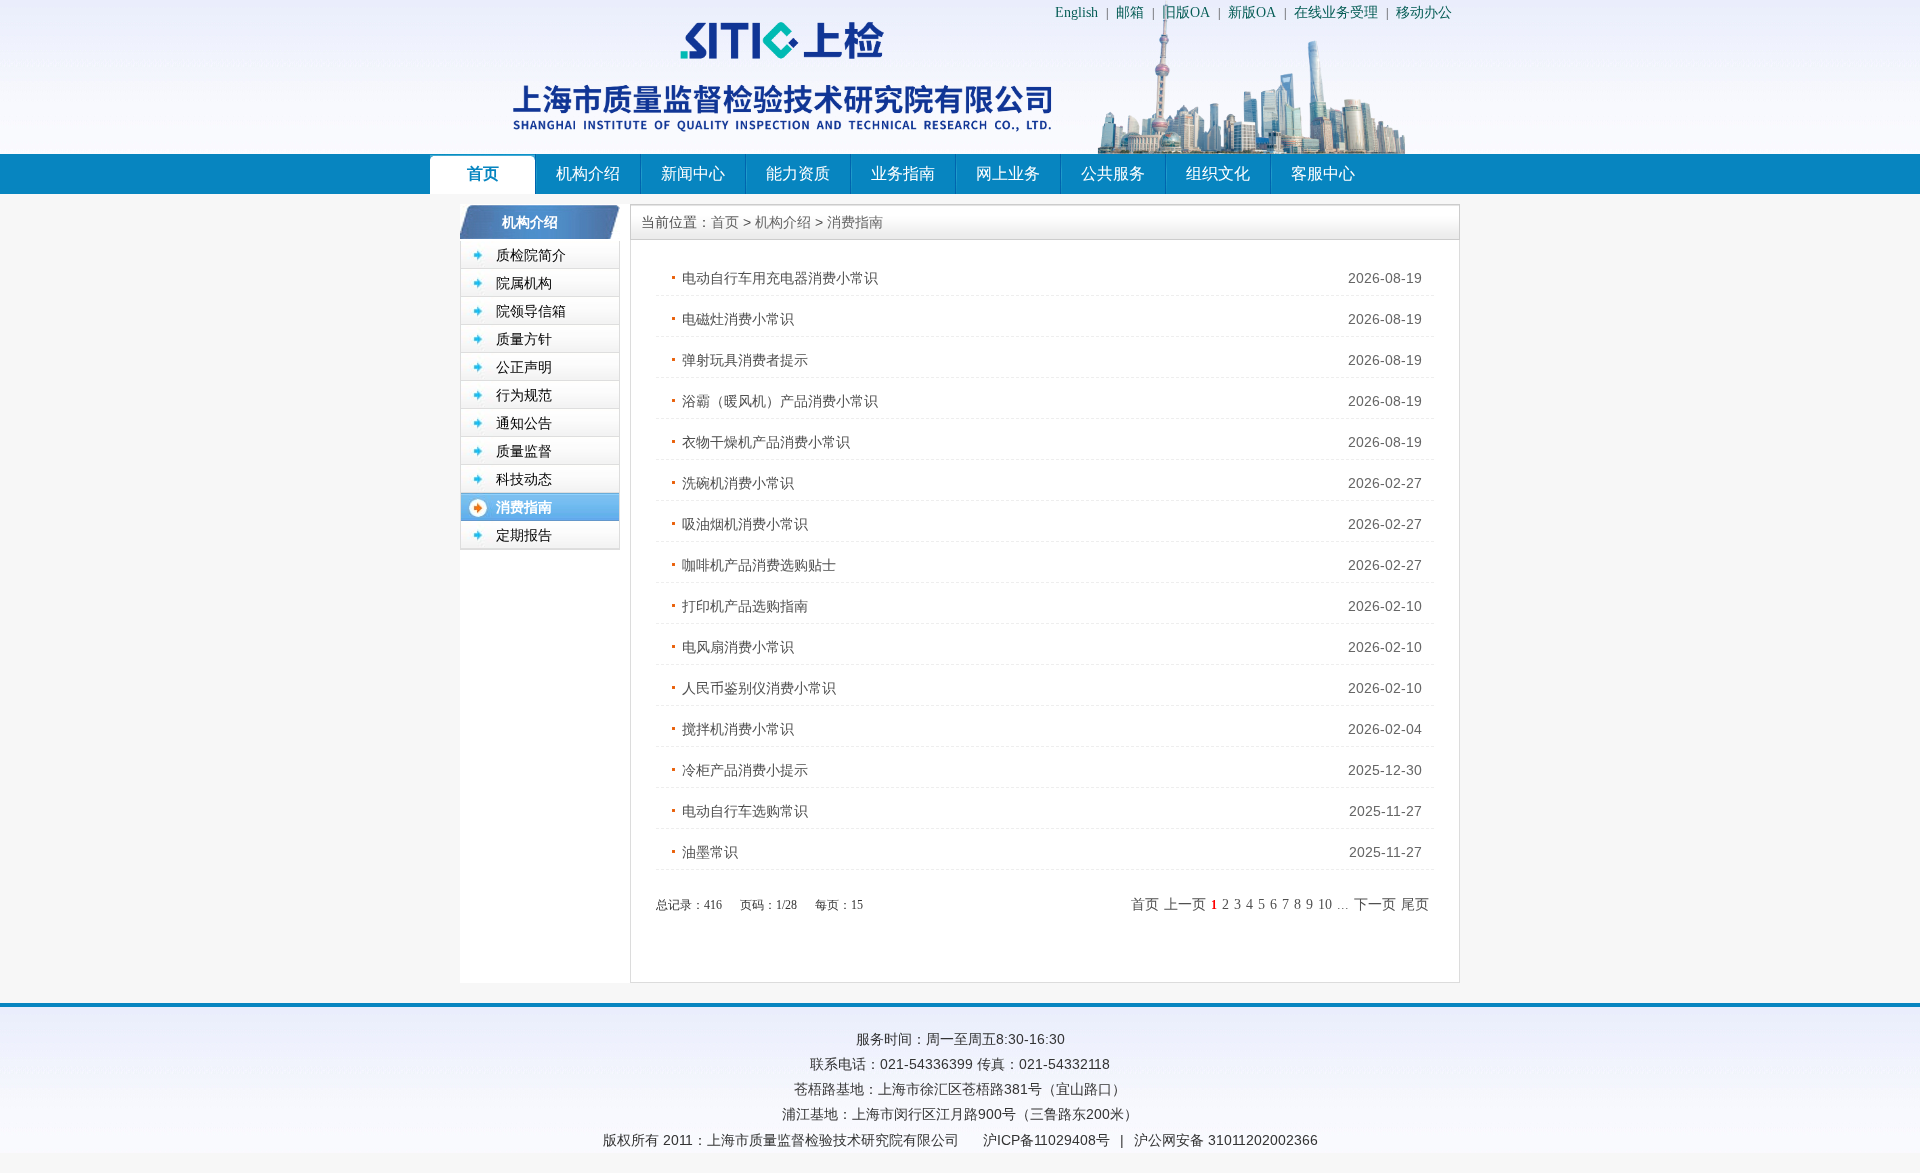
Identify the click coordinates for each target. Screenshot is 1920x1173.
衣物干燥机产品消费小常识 (766, 442)
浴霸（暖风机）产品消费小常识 (780, 401)
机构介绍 (588, 173)
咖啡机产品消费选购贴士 (759, 565)
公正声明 (524, 367)
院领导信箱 (531, 311)
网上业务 (1008, 173)
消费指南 (524, 507)
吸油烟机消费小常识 (745, 524)
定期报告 (524, 535)
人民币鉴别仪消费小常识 (759, 688)
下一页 (1375, 904)
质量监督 (524, 451)
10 (1325, 904)
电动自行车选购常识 (745, 811)
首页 (483, 173)
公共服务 (1113, 173)
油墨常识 (710, 852)
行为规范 (524, 395)
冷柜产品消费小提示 (745, 770)
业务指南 (903, 173)
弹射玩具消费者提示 (745, 360)
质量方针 (524, 339)
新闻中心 (693, 173)
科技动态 (524, 479)
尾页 (1415, 904)
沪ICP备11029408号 (1046, 1140)
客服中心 (1323, 173)
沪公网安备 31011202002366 (1226, 1140)
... (1343, 904)
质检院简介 (531, 255)
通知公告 (524, 423)
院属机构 (524, 283)
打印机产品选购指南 (745, 606)
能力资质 (798, 173)
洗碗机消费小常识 (738, 483)
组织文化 (1218, 173)
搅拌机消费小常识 (738, 729)
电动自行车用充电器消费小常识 (780, 278)
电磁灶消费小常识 (738, 319)
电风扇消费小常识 (738, 647)
